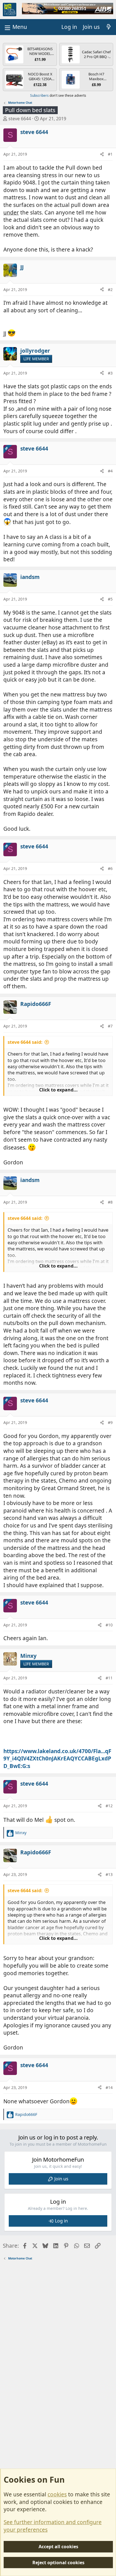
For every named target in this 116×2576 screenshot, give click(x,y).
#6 (110, 868)
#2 (110, 289)
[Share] (102, 154)
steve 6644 (20, 119)
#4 (110, 471)
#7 (110, 1026)
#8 (110, 1202)
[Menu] (15, 27)
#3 (110, 373)
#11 (109, 1678)
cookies (57, 2494)
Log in (61, 2221)
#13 (109, 1874)
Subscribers (39, 95)
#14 (109, 2087)
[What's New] (109, 27)
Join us (61, 2179)
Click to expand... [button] (58, 1090)
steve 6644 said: (25, 1042)
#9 (110, 1422)
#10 (109, 1625)
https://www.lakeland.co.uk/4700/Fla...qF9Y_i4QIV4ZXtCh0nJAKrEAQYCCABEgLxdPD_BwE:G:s (57, 1759)
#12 (109, 1806)
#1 (110, 154)
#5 (110, 599)
